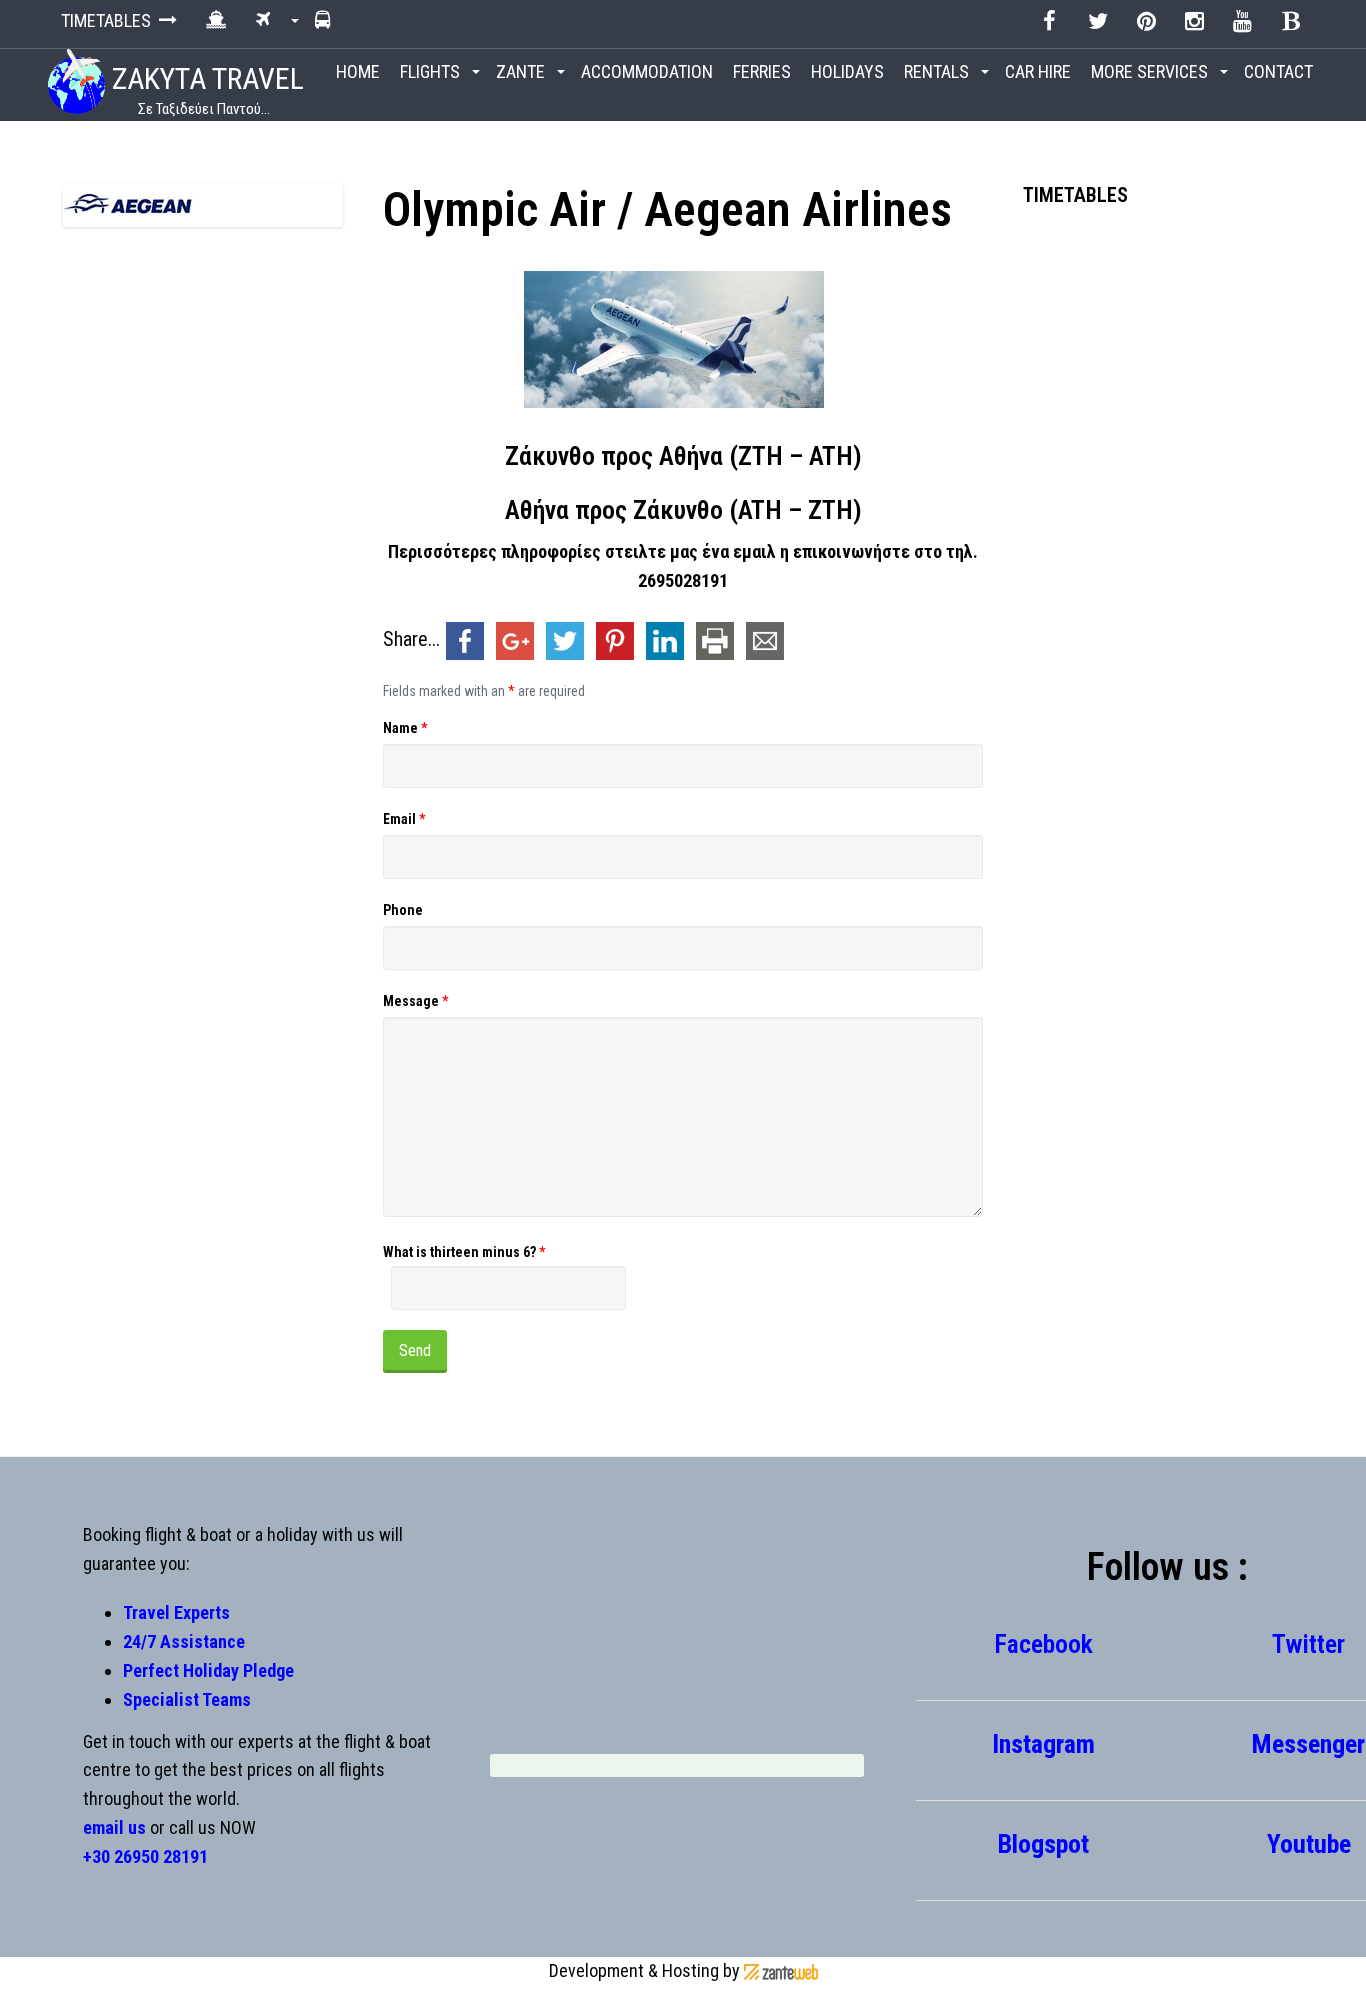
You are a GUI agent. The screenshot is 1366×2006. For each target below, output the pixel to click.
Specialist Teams (187, 1699)
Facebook (1043, 1644)
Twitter (1308, 1644)
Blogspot (1043, 1844)
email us (114, 1827)
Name (405, 728)
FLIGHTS (432, 71)
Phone (403, 910)
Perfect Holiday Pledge (208, 1670)
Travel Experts (176, 1612)
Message (415, 1001)
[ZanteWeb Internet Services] (781, 1970)
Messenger (1308, 1744)
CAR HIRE (1038, 71)
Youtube (1309, 1844)
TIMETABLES (110, 20)
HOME (358, 71)
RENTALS (938, 71)
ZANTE (522, 71)
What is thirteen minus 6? (464, 1252)
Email (404, 819)
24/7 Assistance (184, 1641)
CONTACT (1278, 71)
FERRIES (762, 71)
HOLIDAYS (847, 71)
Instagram (1043, 1744)
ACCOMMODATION (647, 71)
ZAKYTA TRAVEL (204, 89)
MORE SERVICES (1151, 71)
